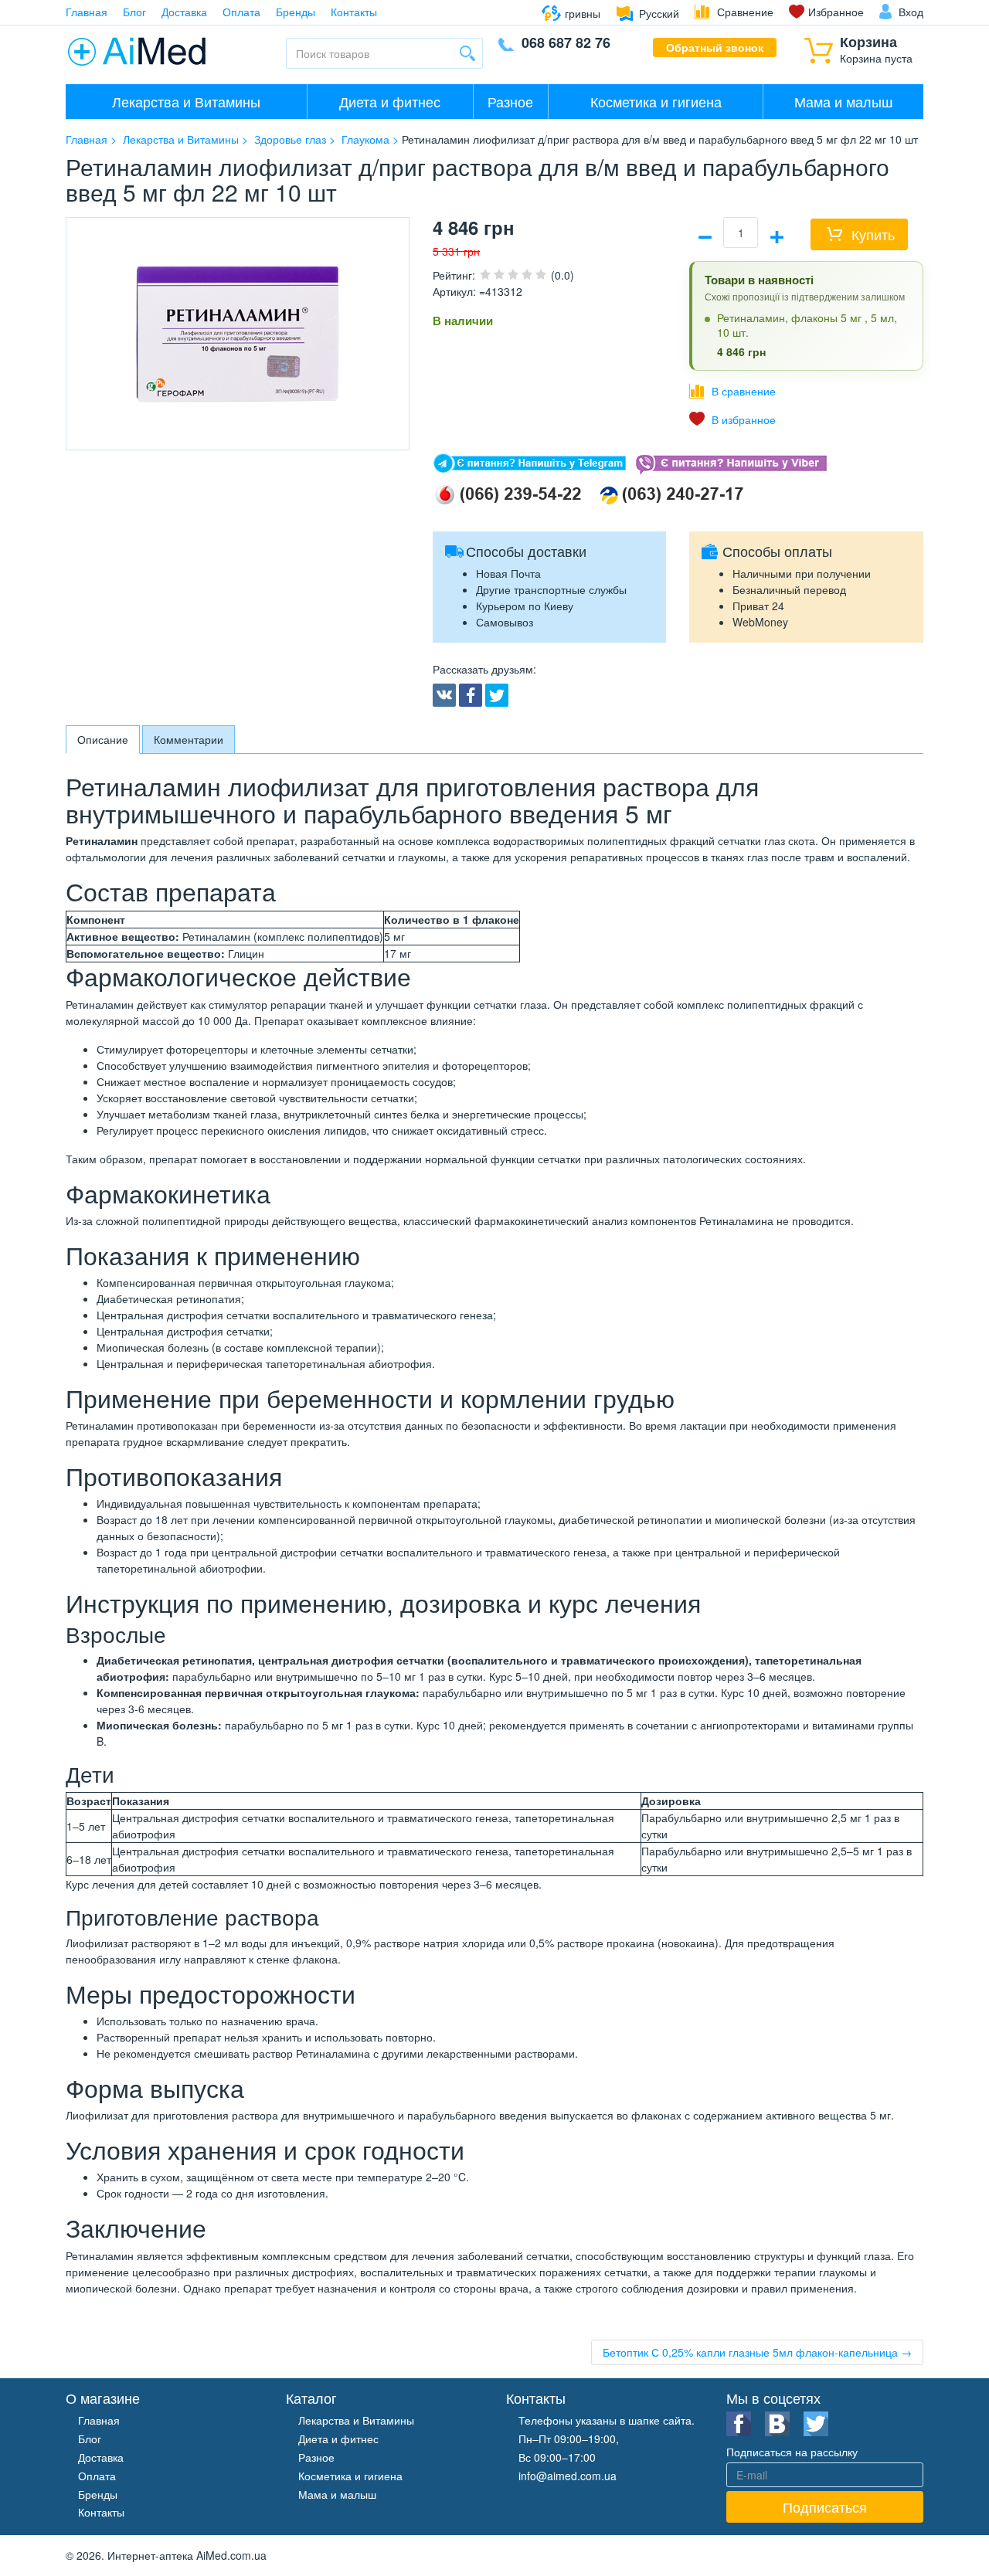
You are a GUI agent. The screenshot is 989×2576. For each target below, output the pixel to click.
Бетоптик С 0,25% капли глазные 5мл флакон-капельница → (757, 2352)
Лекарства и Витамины (186, 101)
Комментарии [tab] (189, 739)
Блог (134, 12)
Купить (873, 234)
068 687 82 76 (566, 42)
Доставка (184, 12)
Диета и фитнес (390, 101)
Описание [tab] (103, 739)
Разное (510, 101)
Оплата (241, 12)
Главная (87, 12)
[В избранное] (732, 419)
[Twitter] (497, 695)
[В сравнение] (732, 391)
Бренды (296, 12)
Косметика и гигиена (656, 101)
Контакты (354, 12)
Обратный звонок (715, 47)
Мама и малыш (843, 101)
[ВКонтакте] (444, 695)
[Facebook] (471, 695)
